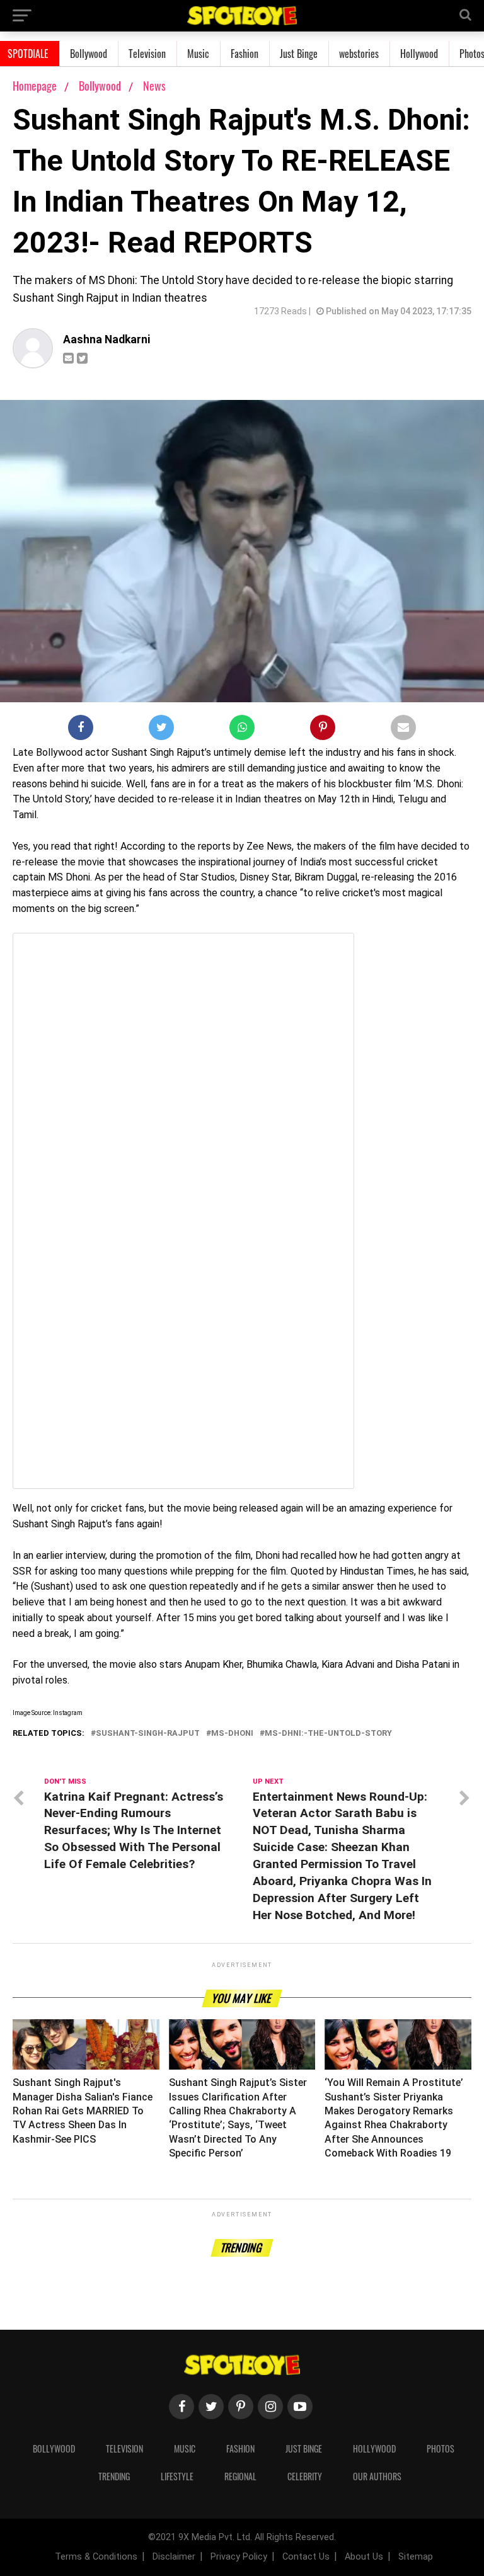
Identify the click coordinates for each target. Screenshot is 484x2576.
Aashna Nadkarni (107, 339)
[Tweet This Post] (161, 730)
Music (198, 54)
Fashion (245, 54)
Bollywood (89, 54)
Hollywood (419, 54)
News (154, 86)
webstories (359, 54)
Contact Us (306, 2557)
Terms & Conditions (96, 2557)
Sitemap (416, 2557)
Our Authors (377, 2476)
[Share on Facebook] (81, 730)
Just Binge (299, 54)
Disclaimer (174, 2557)
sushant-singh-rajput (148, 1734)
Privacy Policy (239, 2557)
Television (147, 54)
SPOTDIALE (28, 54)
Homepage (35, 86)
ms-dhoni (232, 1734)
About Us (364, 2557)
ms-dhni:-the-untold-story (328, 1734)
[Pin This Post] (323, 730)
